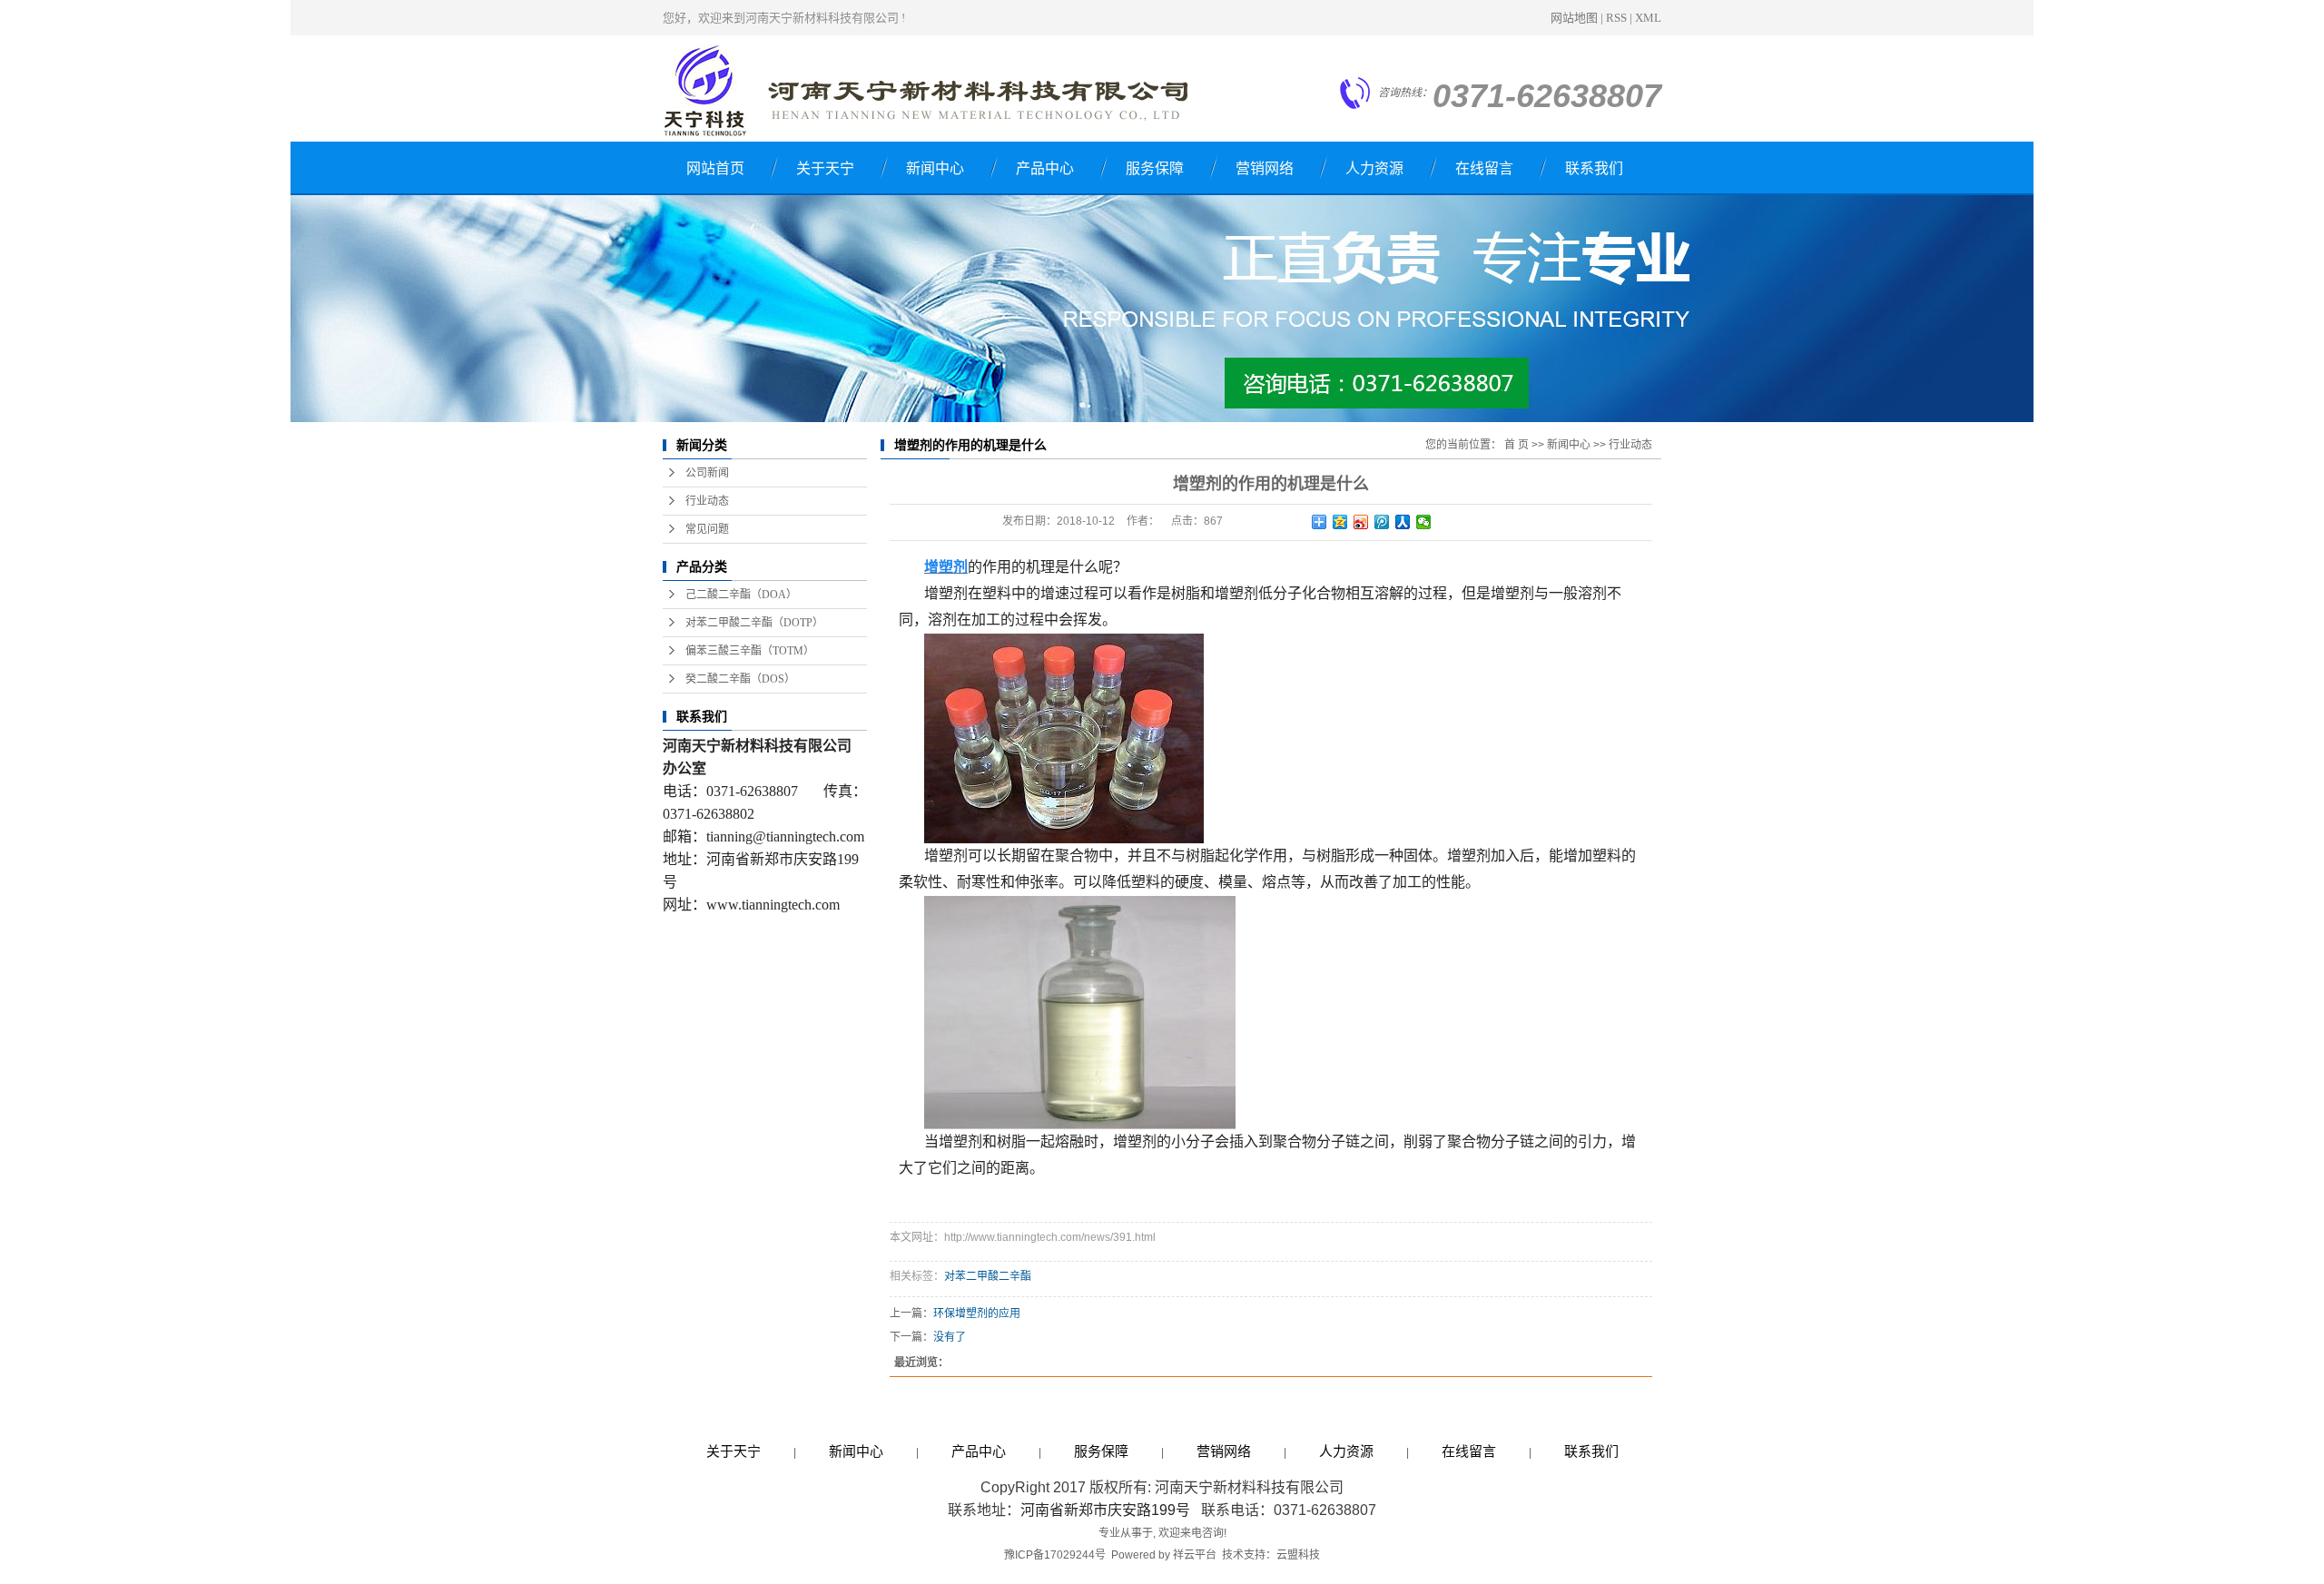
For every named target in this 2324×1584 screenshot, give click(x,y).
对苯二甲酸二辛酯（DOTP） (754, 623)
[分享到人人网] (1403, 522)
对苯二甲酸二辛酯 (988, 1276)
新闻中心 (935, 168)
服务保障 (1155, 168)
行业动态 (707, 501)
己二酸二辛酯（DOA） (741, 595)
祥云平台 (1195, 1555)
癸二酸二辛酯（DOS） (740, 679)
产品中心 (1045, 168)
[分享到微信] (1424, 522)
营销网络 (1265, 168)
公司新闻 (707, 473)
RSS (1616, 18)
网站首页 (715, 168)
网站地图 (1574, 18)
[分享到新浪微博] (1361, 522)
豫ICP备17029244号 (1055, 1555)
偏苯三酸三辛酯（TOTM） (750, 651)
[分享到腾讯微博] (1382, 522)
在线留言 (1484, 168)
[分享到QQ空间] (1340, 522)
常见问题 (707, 529)
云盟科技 (1298, 1555)
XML (1648, 18)
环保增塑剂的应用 (977, 1313)
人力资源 (1374, 168)
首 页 (1517, 445)
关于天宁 (825, 168)
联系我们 (1594, 168)
